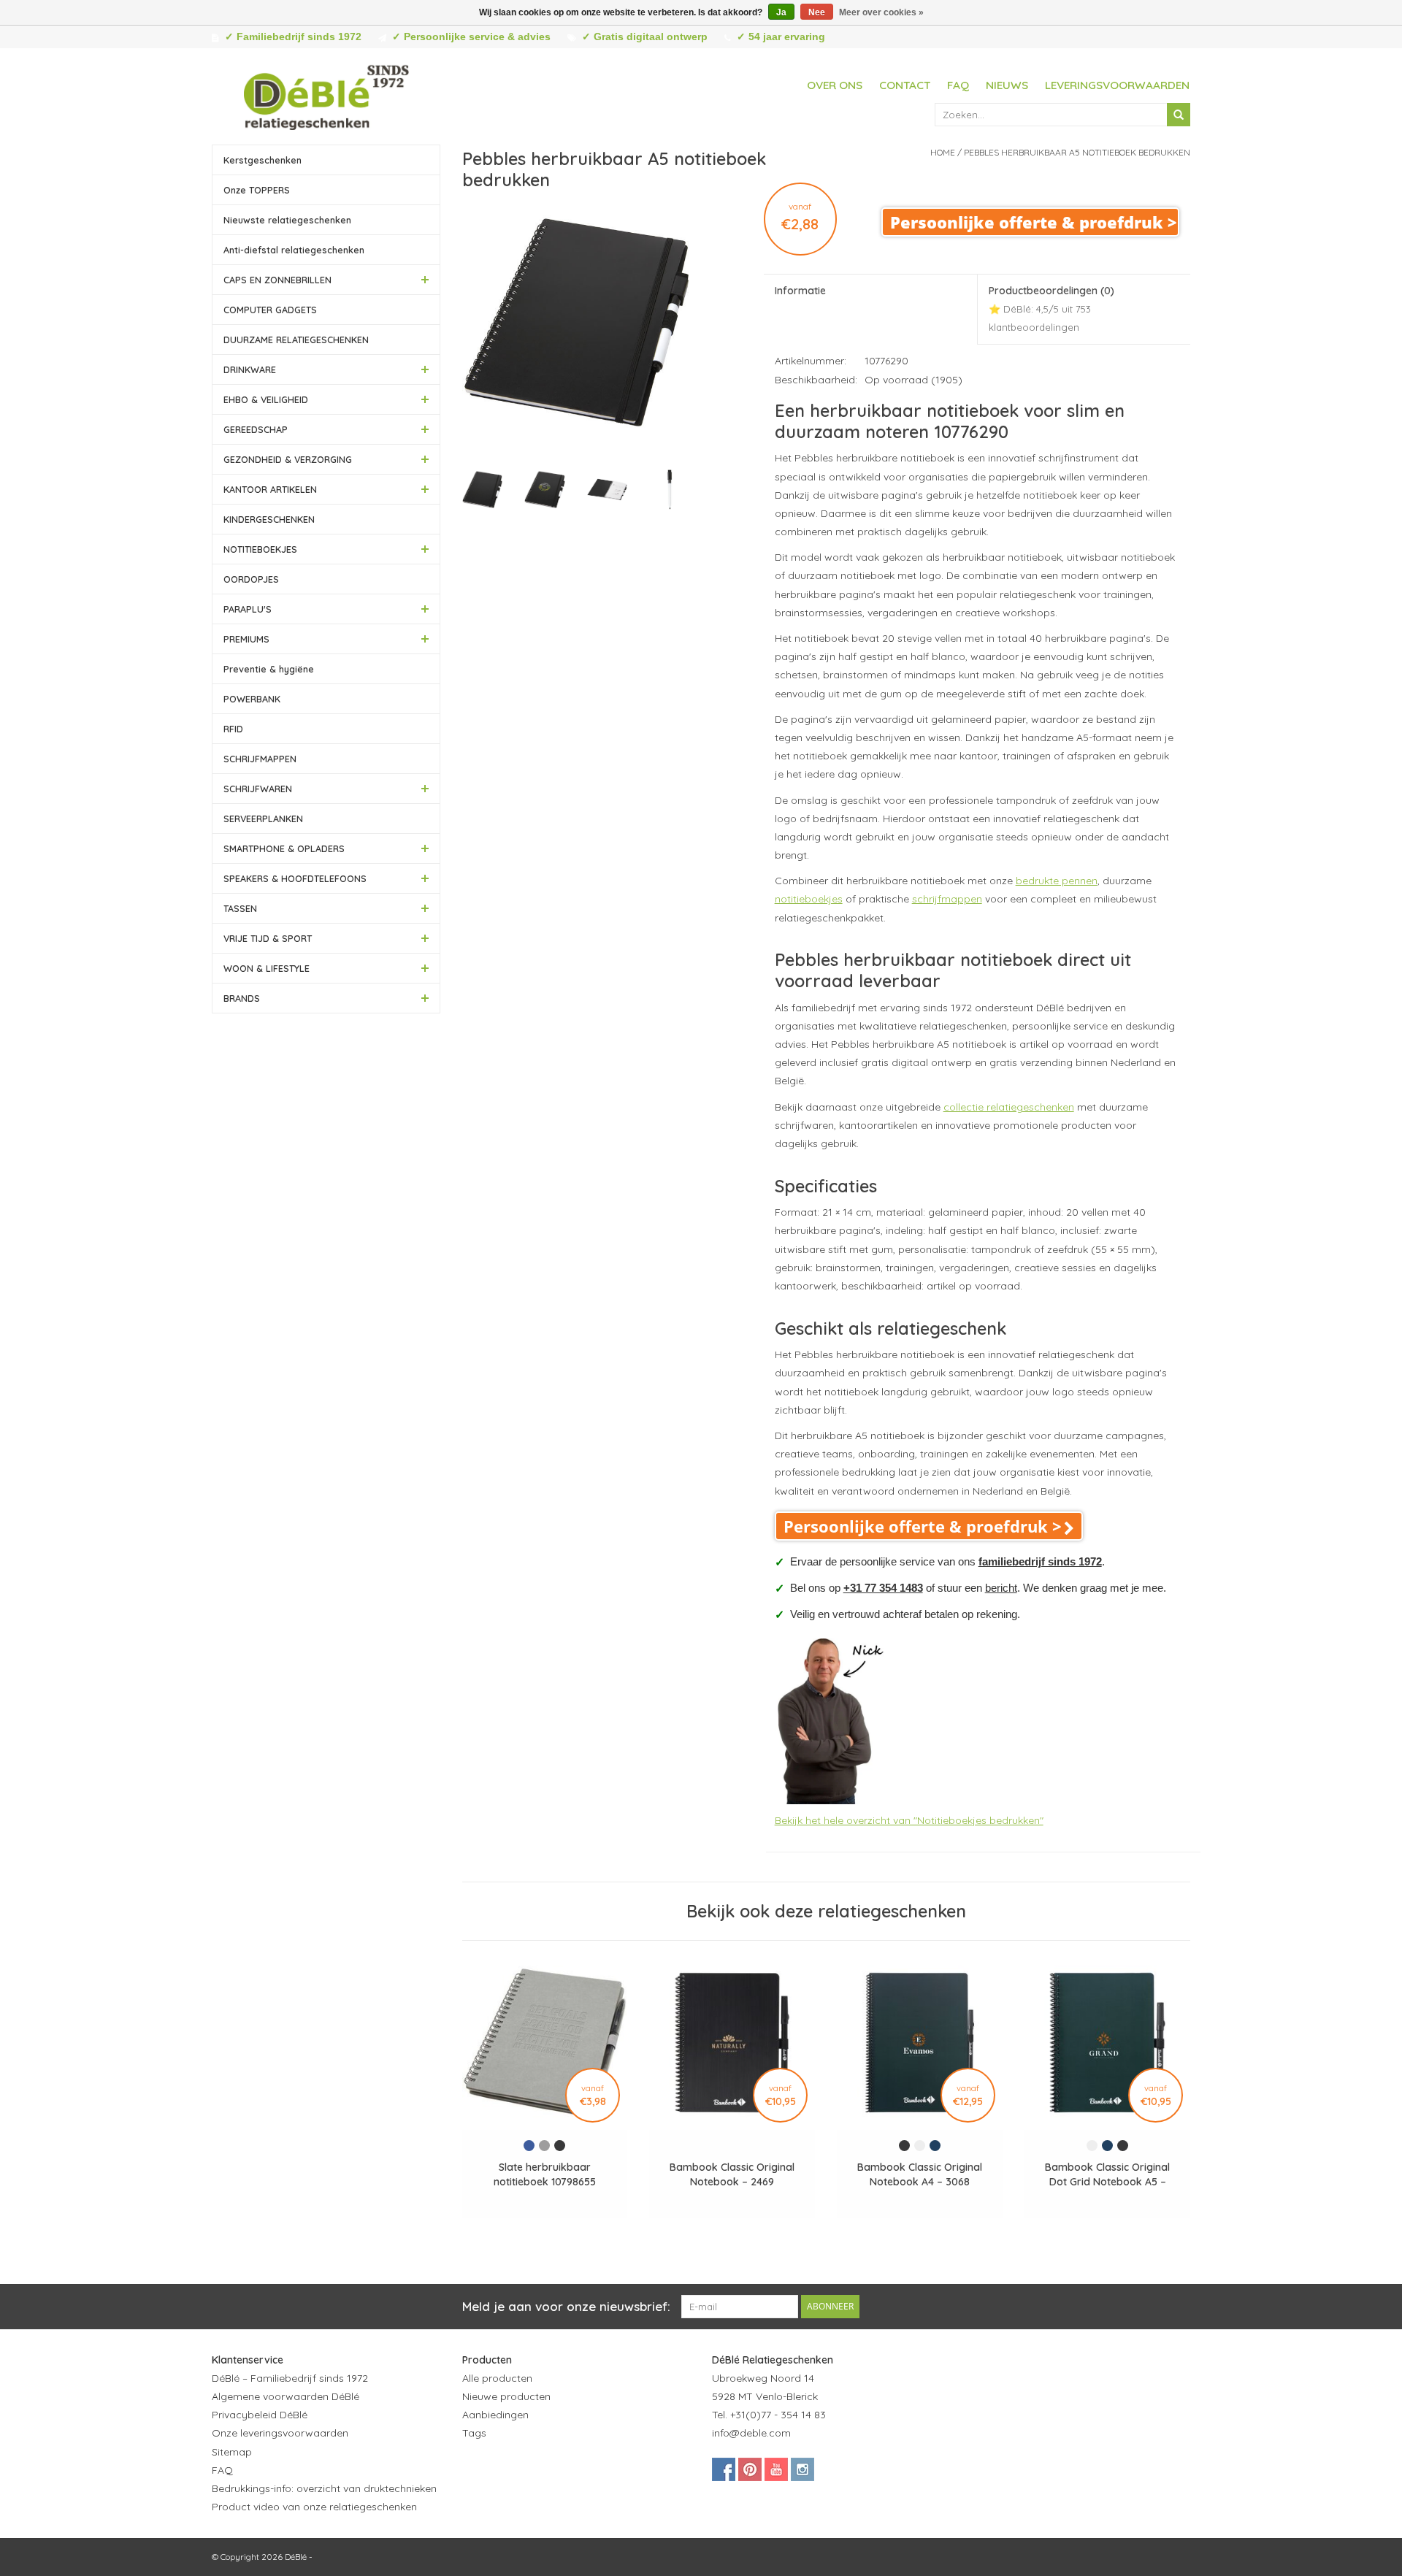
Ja (781, 12)
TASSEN (240, 908)
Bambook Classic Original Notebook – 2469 (732, 2174)
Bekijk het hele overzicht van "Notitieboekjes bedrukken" (909, 1820)
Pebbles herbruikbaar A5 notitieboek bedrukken (1077, 152)
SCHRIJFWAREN (258, 789)
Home (943, 152)
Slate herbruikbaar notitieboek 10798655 (545, 2174)
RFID (233, 729)
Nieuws (1007, 85)
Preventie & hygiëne (269, 669)
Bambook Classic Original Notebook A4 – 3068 (920, 2174)
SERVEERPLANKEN (263, 819)
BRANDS (242, 998)
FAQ (958, 85)
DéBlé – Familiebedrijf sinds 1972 (290, 2378)
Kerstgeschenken (263, 160)
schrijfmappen (947, 899)
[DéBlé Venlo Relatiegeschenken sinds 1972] (326, 95)
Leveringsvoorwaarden (1117, 85)
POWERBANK (252, 699)
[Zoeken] (1179, 115)
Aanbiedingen (495, 2415)
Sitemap (232, 2452)
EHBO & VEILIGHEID (266, 399)
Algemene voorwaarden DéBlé (286, 2396)
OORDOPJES (251, 579)
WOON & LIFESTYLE (267, 968)
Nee (817, 12)
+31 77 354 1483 (883, 1588)
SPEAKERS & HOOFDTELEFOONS (295, 878)
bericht (1001, 1588)
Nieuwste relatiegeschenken (287, 220)
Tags (474, 2433)
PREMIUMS (246, 639)
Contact (905, 85)
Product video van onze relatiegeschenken (314, 2507)
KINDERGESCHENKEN (269, 519)
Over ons (835, 85)
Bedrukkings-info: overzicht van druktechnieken (324, 2488)
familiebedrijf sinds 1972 (1040, 1561)
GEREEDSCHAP (256, 429)
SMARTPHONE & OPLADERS (284, 848)
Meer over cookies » (881, 12)
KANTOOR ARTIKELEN (270, 489)
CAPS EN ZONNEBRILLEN (277, 280)
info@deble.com (751, 2433)
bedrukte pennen (1057, 881)
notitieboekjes (809, 899)
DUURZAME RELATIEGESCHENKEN (296, 340)
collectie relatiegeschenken (1009, 1107)
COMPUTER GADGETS (270, 310)
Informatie (800, 291)
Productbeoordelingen (1051, 308)
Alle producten (497, 2378)
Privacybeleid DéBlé (260, 2415)
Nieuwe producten (506, 2396)
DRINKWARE (250, 369)
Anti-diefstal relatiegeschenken (294, 250)
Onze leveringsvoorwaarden (280, 2433)
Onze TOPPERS (257, 190)
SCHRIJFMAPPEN (260, 759)
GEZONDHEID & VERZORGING (288, 459)
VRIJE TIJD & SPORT (268, 938)
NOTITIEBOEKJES (260, 549)
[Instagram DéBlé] (802, 2469)
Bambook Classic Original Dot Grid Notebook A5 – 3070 (1107, 2175)
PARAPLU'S (248, 609)
